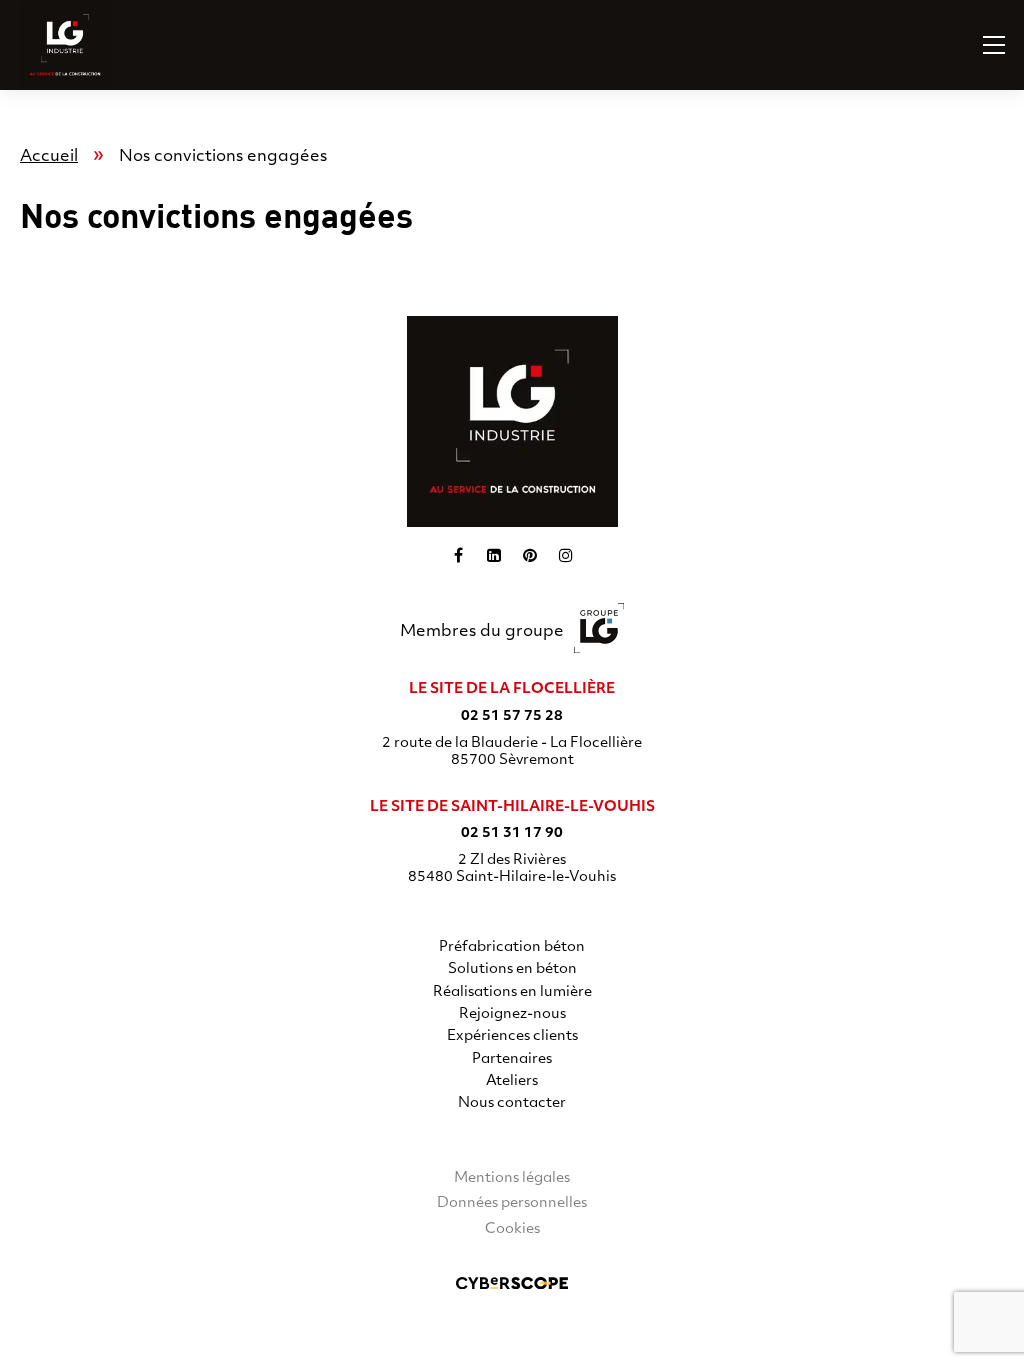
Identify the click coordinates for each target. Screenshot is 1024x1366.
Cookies (512, 1229)
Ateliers (512, 1081)
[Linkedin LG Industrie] (494, 555)
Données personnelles (512, 1203)
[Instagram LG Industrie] (566, 555)
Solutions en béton (512, 969)
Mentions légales (512, 1178)
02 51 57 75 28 (512, 716)
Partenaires (512, 1059)
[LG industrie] (512, 421)
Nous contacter (512, 1103)
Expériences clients (512, 1036)
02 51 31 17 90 (512, 833)
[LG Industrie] (45, 45)
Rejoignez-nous (512, 1014)
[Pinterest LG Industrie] (530, 555)
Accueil (49, 157)
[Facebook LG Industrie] (458, 555)
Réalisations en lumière (512, 992)
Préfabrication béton (512, 947)
